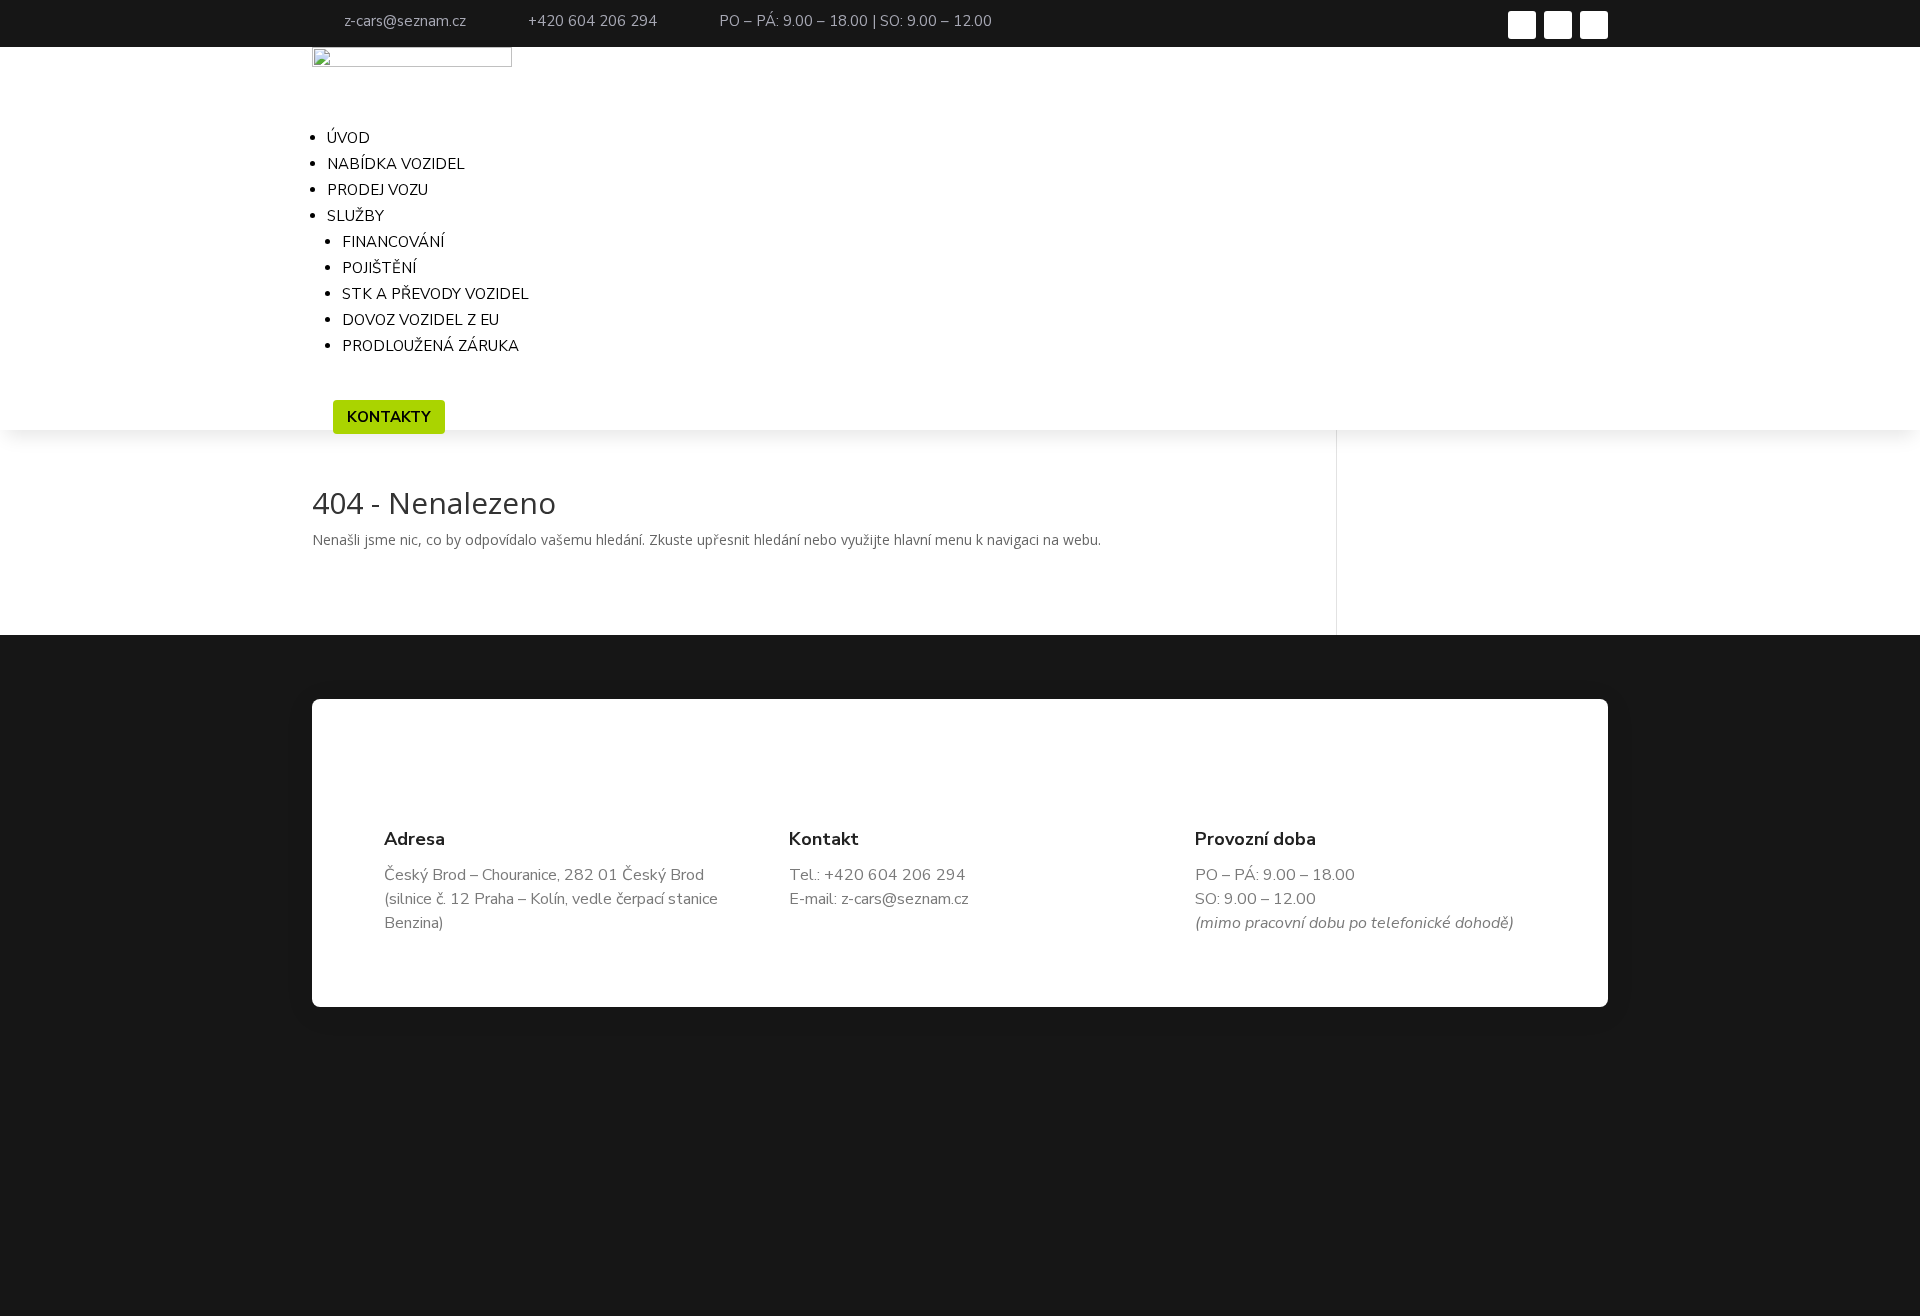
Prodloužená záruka (430, 346)
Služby (355, 216)
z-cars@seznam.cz (405, 21)
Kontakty (389, 417)
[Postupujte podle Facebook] (1522, 25)
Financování (393, 242)
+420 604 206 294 (592, 21)
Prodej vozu (377, 190)
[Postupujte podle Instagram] (1558, 25)
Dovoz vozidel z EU (420, 320)
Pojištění (379, 268)
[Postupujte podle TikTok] (1594, 25)
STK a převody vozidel (435, 294)
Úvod (348, 138)
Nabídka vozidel (396, 164)
